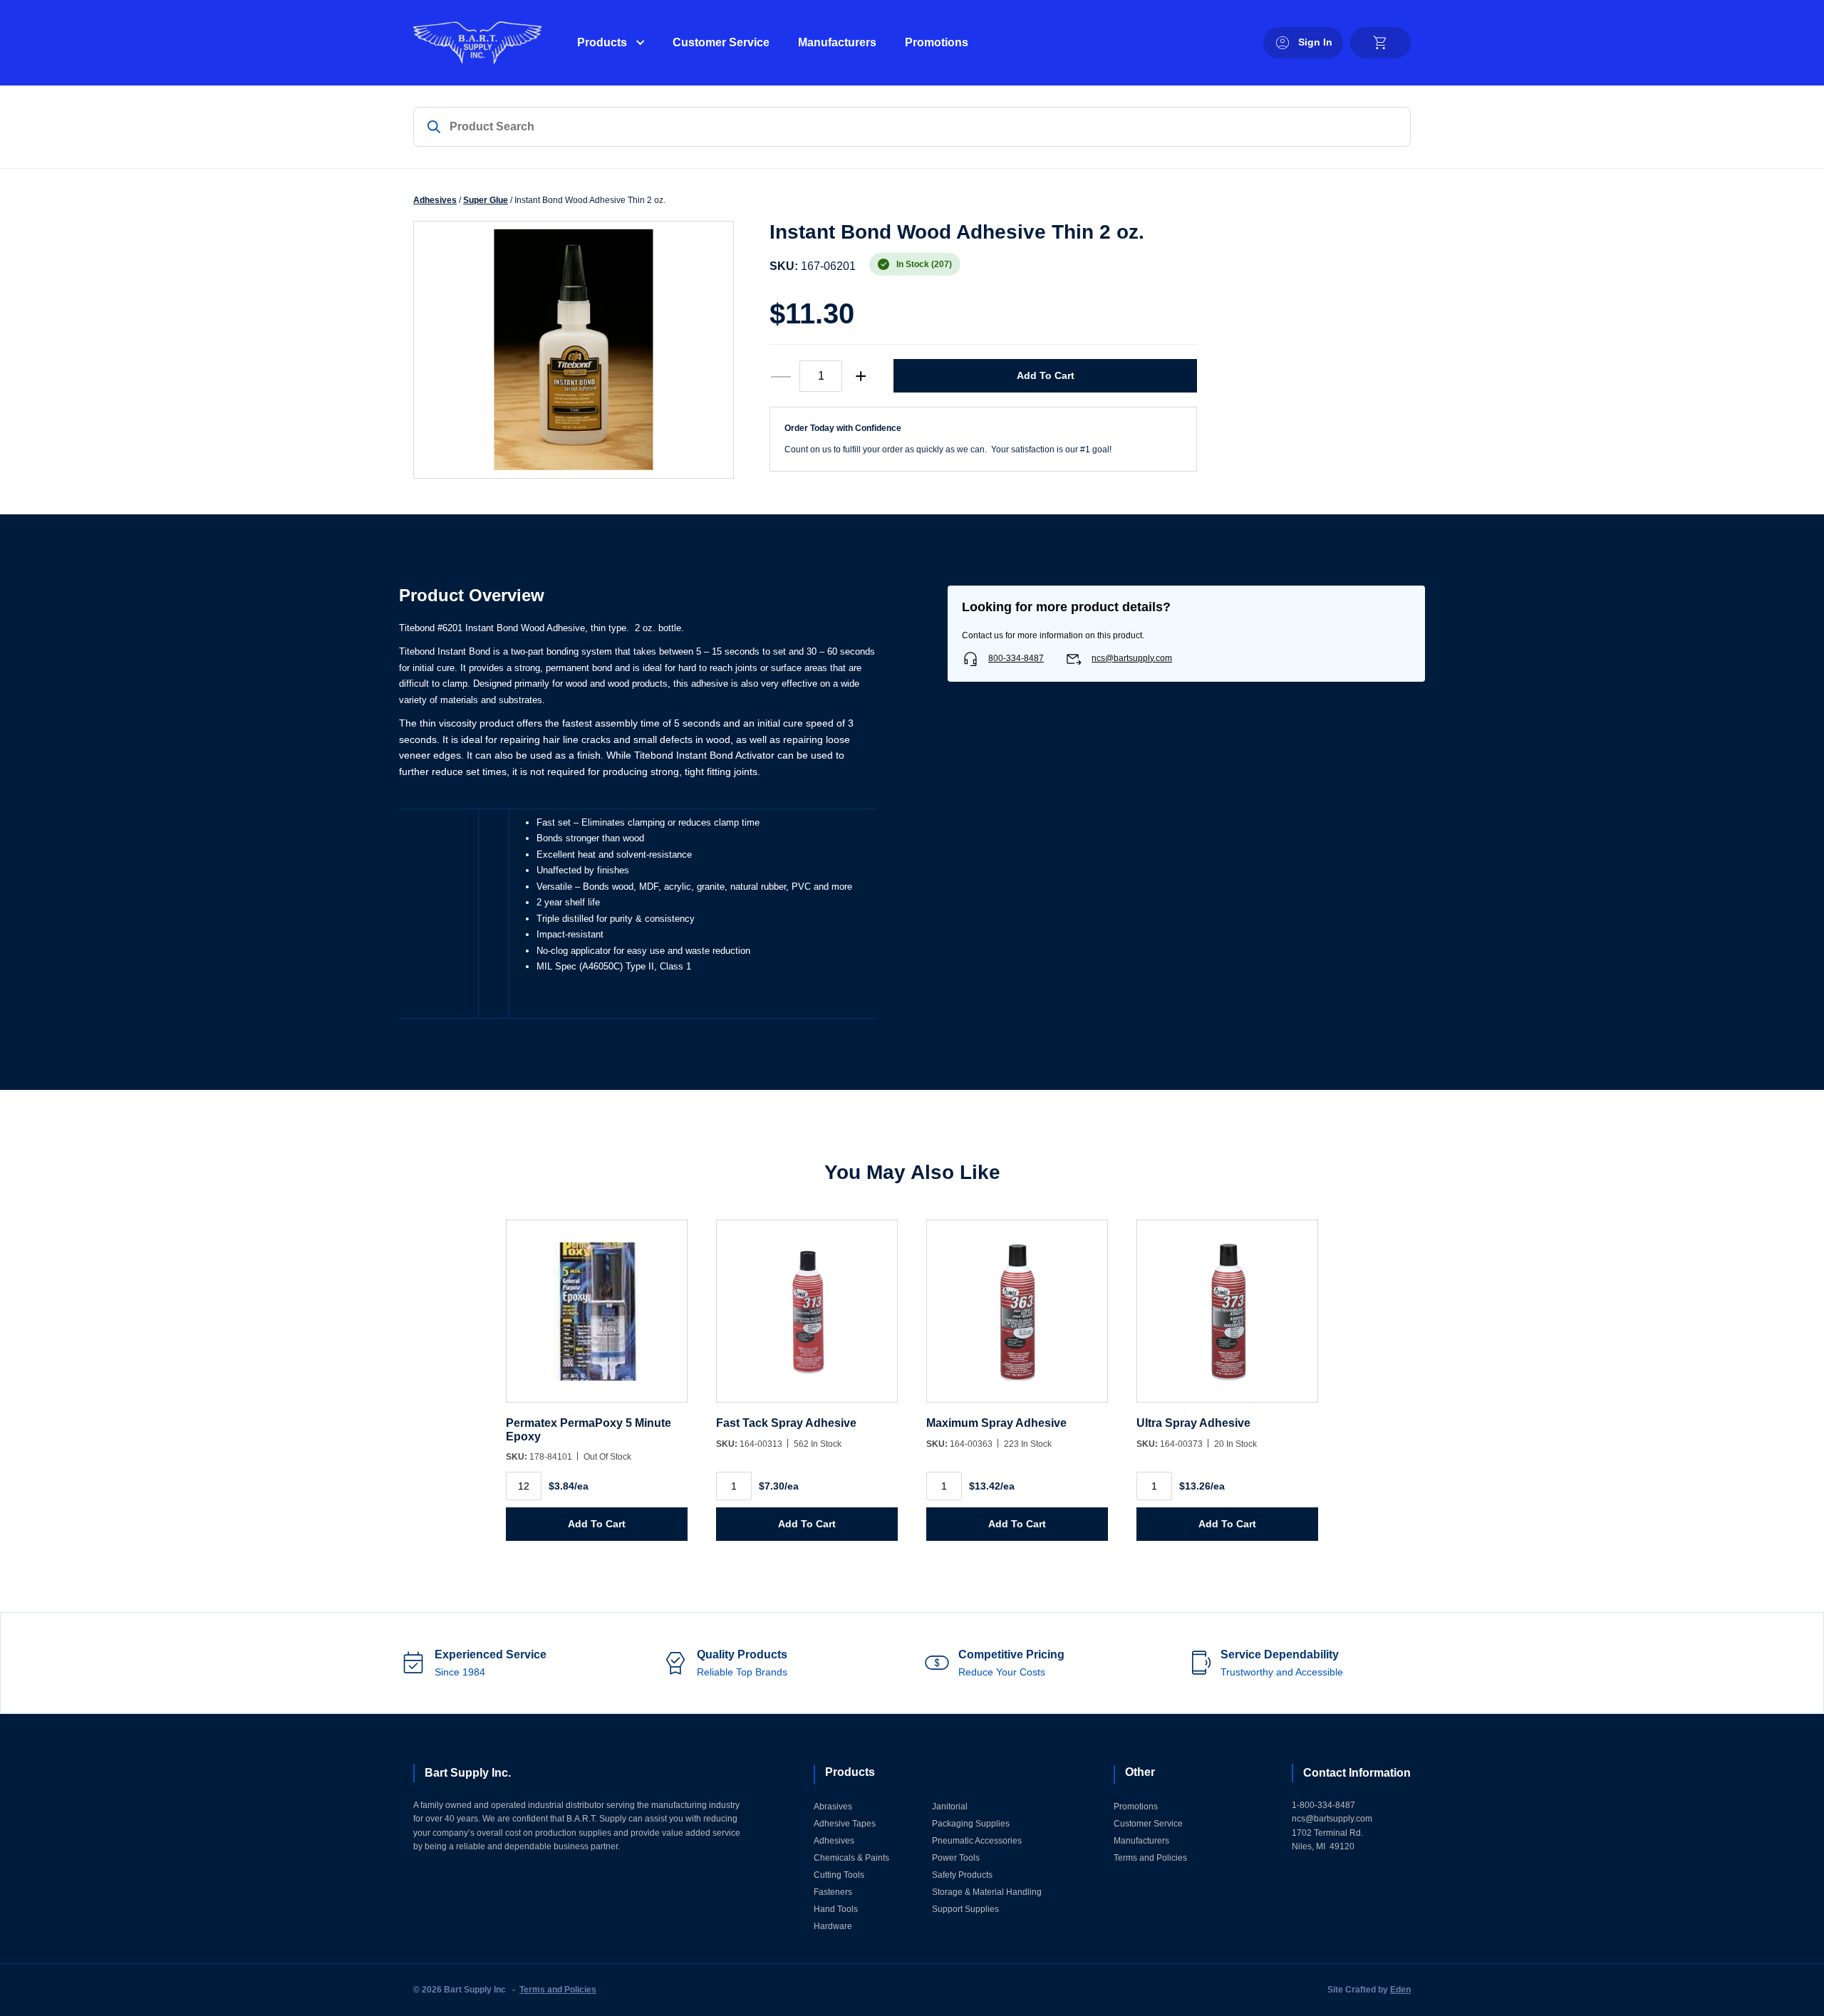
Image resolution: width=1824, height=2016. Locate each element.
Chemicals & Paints (851, 1858)
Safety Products (962, 1875)
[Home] (477, 43)
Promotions (937, 42)
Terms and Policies (1150, 1858)
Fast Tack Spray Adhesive (786, 1423)
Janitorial (950, 1807)
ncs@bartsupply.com (1132, 658)
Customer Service (721, 42)
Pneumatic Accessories (977, 1841)
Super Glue (486, 200)
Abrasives (833, 1807)
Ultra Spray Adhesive (1193, 1423)
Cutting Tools (839, 1875)
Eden (1400, 1990)
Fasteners (833, 1892)
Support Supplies (965, 1909)
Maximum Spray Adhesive (996, 1423)
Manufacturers (837, 42)
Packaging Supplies (971, 1824)
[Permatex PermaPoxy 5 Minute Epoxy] (597, 1318)
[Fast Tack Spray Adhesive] (807, 1318)
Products (602, 42)
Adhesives (435, 200)
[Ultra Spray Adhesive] (1227, 1318)
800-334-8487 (1016, 658)
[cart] (1380, 43)
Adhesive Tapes (845, 1824)
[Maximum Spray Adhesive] (1017, 1318)
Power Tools (956, 1858)
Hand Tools (836, 1909)
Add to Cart (1046, 375)
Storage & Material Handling (987, 1892)
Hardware (833, 1926)
